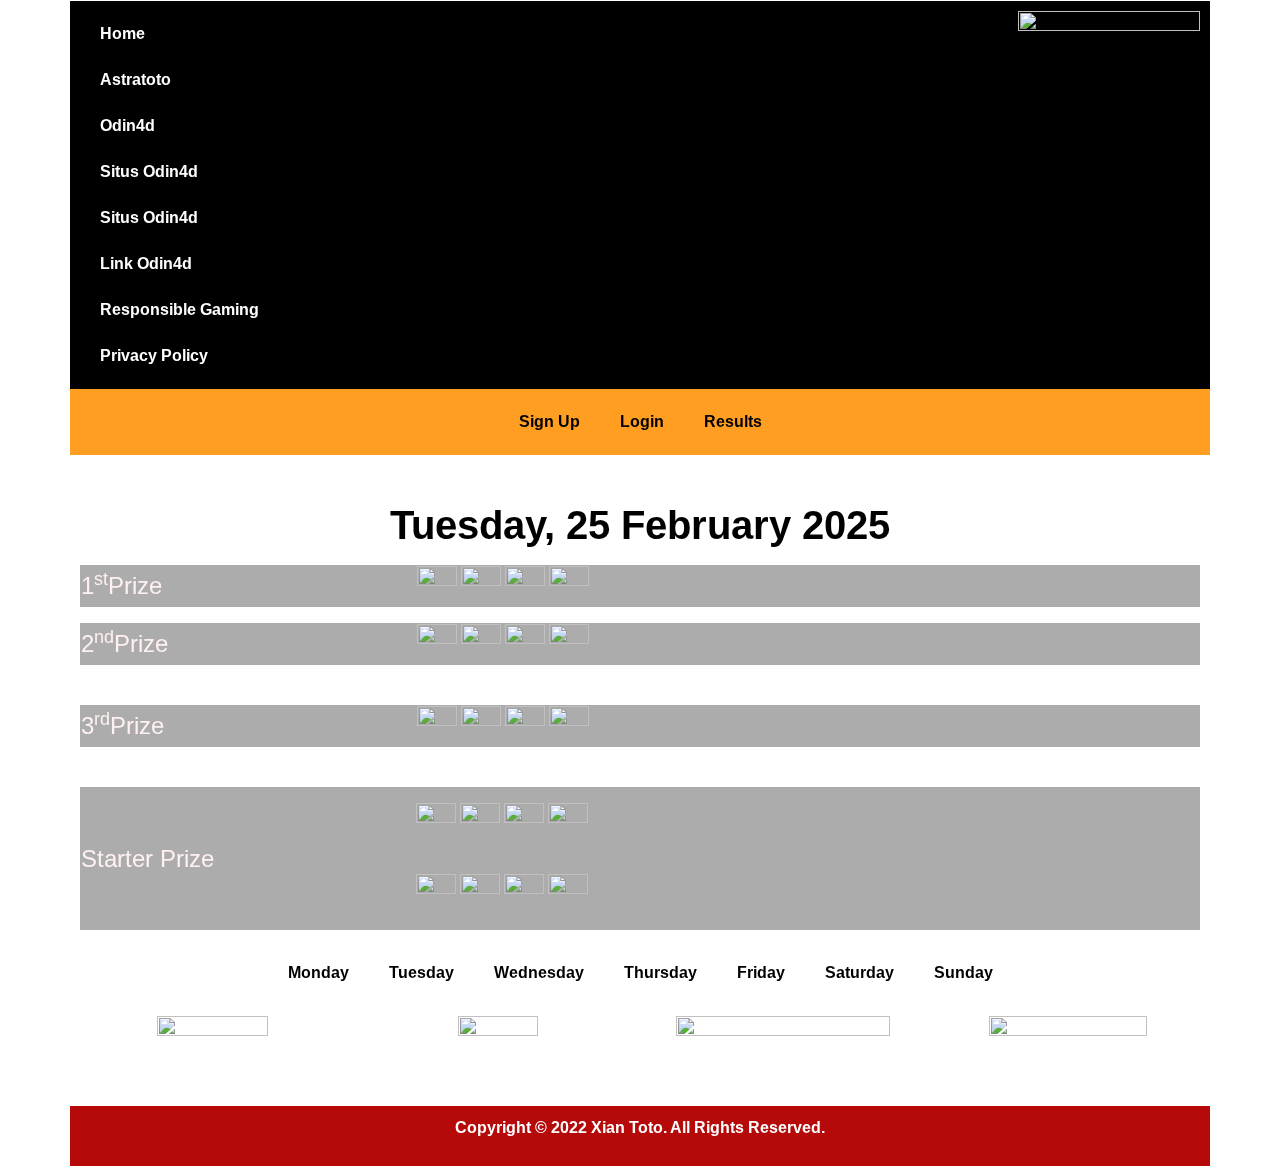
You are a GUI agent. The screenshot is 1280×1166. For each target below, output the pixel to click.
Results (733, 421)
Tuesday (421, 972)
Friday (761, 972)
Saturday (859, 972)
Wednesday (539, 972)
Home (122, 33)
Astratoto (135, 79)
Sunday (963, 972)
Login (642, 421)
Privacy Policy (154, 355)
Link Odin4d (146, 263)
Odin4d (127, 125)
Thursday (660, 972)
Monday (318, 972)
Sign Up (549, 421)
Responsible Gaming (179, 309)
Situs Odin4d (149, 171)
